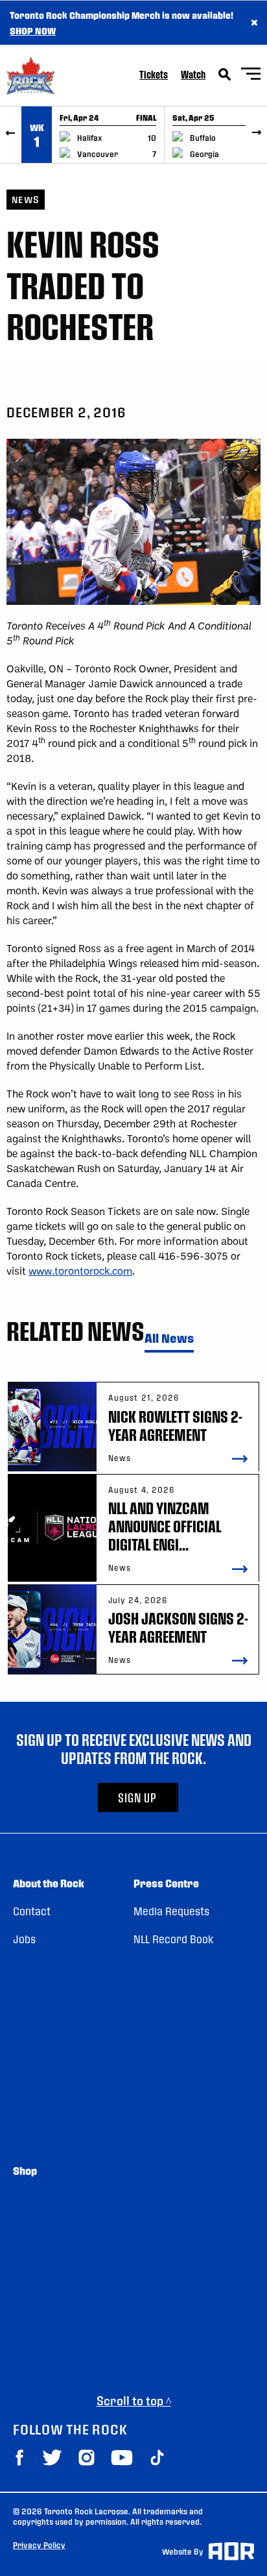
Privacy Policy (39, 2545)
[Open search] (225, 75)
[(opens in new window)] (19, 2458)
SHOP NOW (33, 31)
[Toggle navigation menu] (251, 76)
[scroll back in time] (11, 135)
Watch (193, 74)
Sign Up (137, 1797)
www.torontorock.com (80, 1270)
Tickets (154, 74)
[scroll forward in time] (256, 135)
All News (169, 1339)
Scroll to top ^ (134, 2400)
